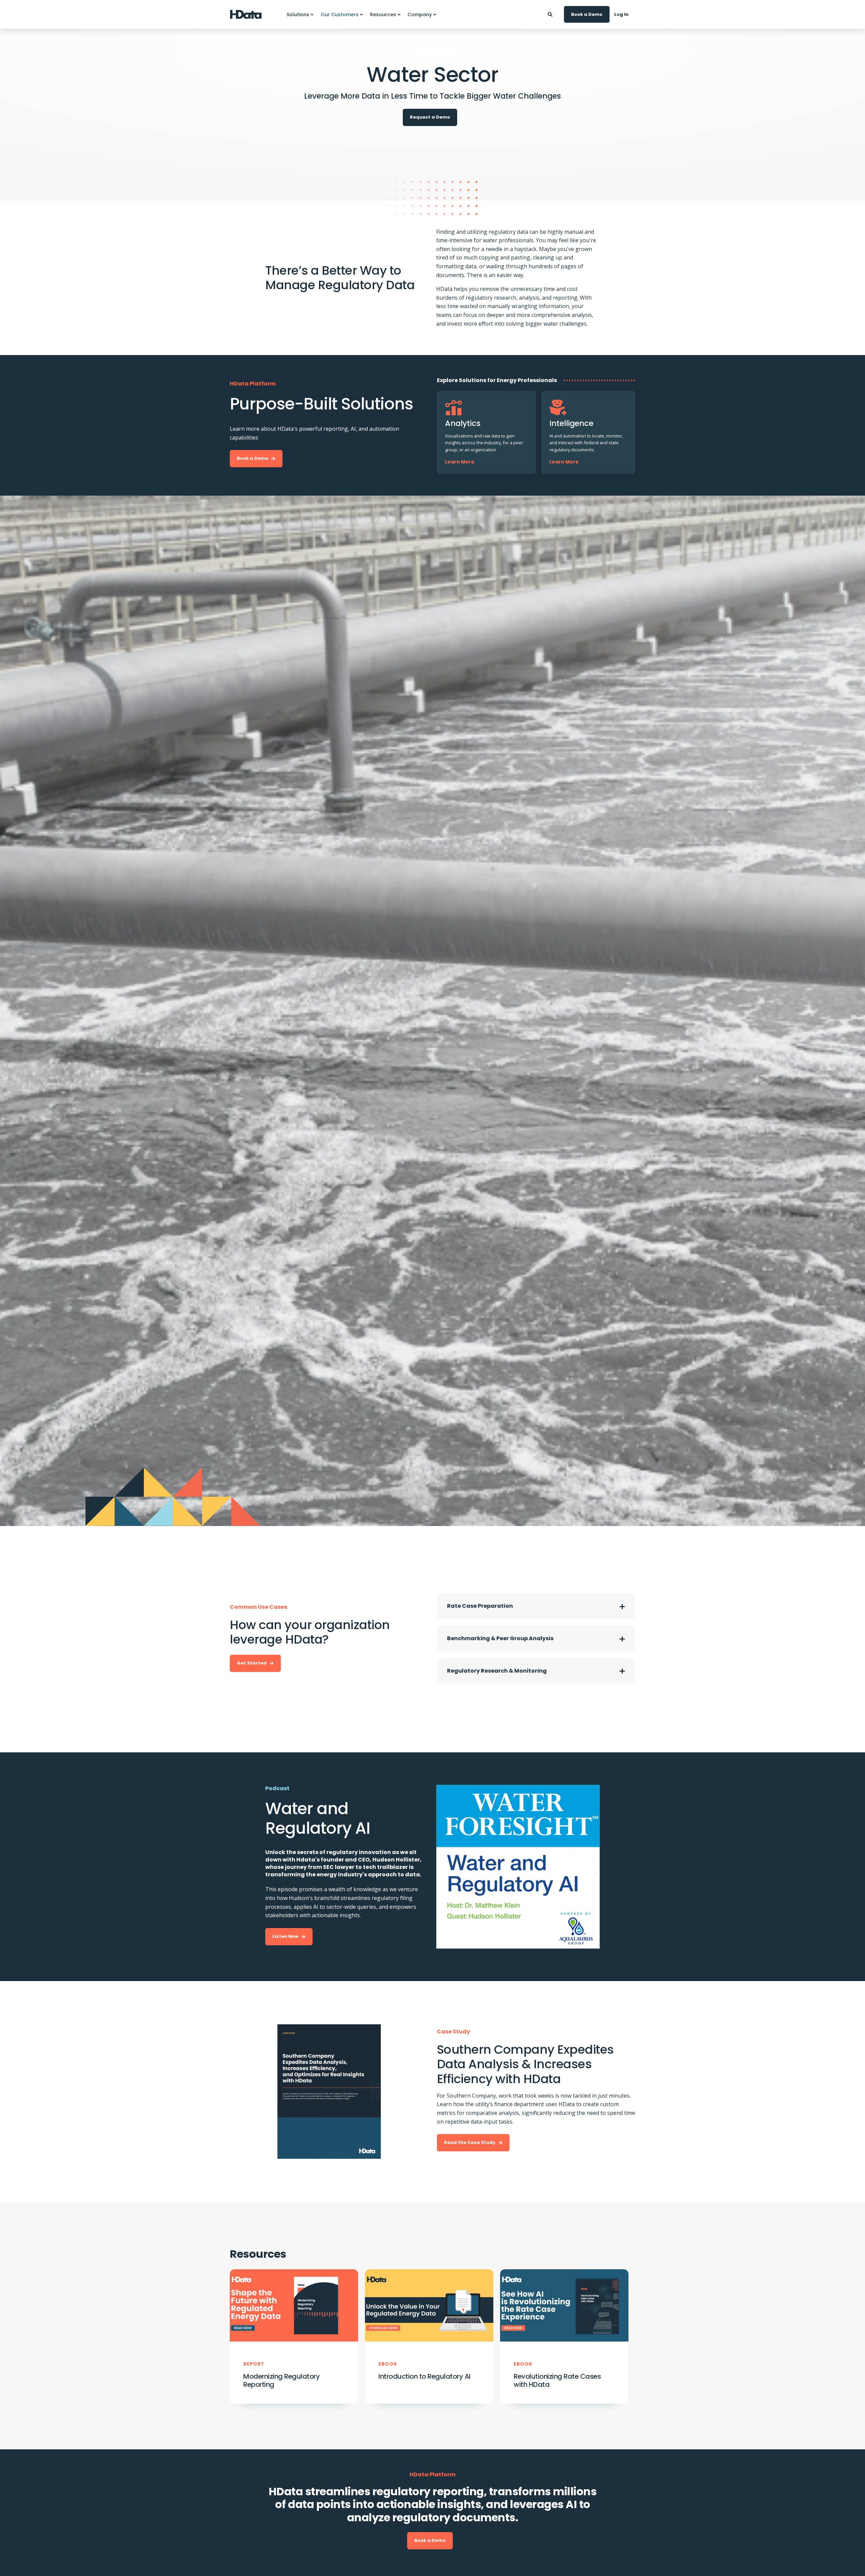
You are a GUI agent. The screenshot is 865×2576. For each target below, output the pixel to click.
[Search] (551, 14)
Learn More (460, 462)
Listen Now (285, 1936)
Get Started (252, 1663)
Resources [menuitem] (383, 15)
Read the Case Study (470, 2142)
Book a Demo (587, 14)
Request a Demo (430, 117)
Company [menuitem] (420, 15)
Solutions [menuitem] (298, 15)
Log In (621, 14)
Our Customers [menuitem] (340, 15)
